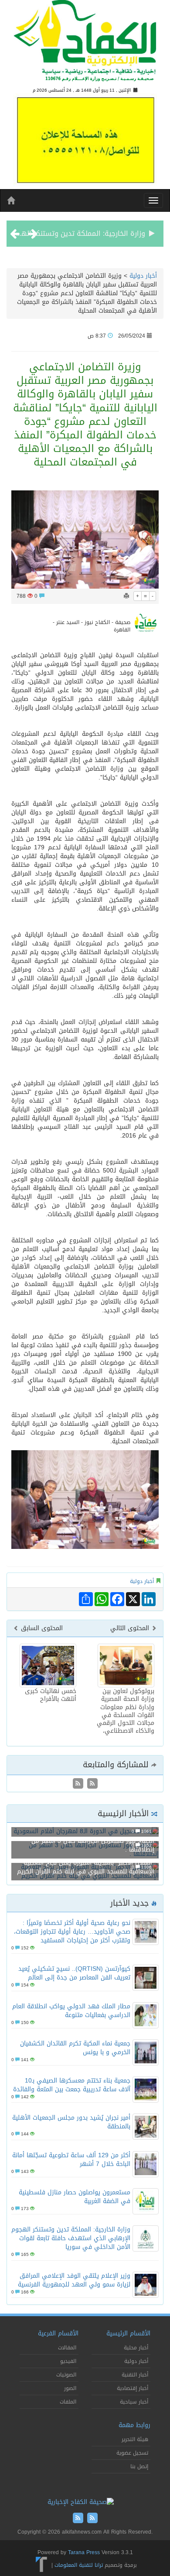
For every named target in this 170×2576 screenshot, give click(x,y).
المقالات (67, 2348)
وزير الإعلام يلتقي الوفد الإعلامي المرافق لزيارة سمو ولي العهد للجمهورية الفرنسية (74, 2280)
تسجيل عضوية (132, 2453)
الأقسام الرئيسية (128, 2333)
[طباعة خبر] (126, 596)
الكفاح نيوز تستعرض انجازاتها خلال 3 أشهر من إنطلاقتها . (93, 1845)
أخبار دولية (143, 276)
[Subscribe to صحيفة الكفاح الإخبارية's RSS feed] (91, 1784)
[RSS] (78, 1784)
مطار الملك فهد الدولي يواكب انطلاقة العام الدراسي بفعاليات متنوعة (71, 2011)
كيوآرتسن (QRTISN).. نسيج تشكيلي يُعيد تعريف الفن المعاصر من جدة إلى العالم (74, 1973)
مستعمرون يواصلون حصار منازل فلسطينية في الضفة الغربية (75, 2197)
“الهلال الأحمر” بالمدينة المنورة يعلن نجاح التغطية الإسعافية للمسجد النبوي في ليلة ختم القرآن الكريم (86, 1867)
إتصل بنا (139, 2466)
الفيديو (68, 2361)
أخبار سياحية (134, 2402)
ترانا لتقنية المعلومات (79, 2565)
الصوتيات (66, 2375)
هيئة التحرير (135, 2439)
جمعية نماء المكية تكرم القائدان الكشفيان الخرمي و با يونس (75, 2048)
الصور (70, 2388)
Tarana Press (84, 2552)
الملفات (68, 2402)
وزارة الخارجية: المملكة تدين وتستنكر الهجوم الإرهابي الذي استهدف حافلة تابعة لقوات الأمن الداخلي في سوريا (71, 2238)
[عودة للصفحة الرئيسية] (85, 44)
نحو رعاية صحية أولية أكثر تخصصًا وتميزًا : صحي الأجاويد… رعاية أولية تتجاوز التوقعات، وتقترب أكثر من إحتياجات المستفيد (72, 1932)
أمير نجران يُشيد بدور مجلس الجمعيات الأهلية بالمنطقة (71, 2122)
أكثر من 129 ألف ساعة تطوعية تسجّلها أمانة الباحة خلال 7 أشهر (71, 2160)
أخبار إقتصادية (133, 2388)
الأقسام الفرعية (58, 2333)
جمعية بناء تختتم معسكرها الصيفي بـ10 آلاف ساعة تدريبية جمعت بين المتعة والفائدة (72, 2085)
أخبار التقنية (135, 2375)
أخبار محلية (136, 2348)
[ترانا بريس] (42, 2565)
